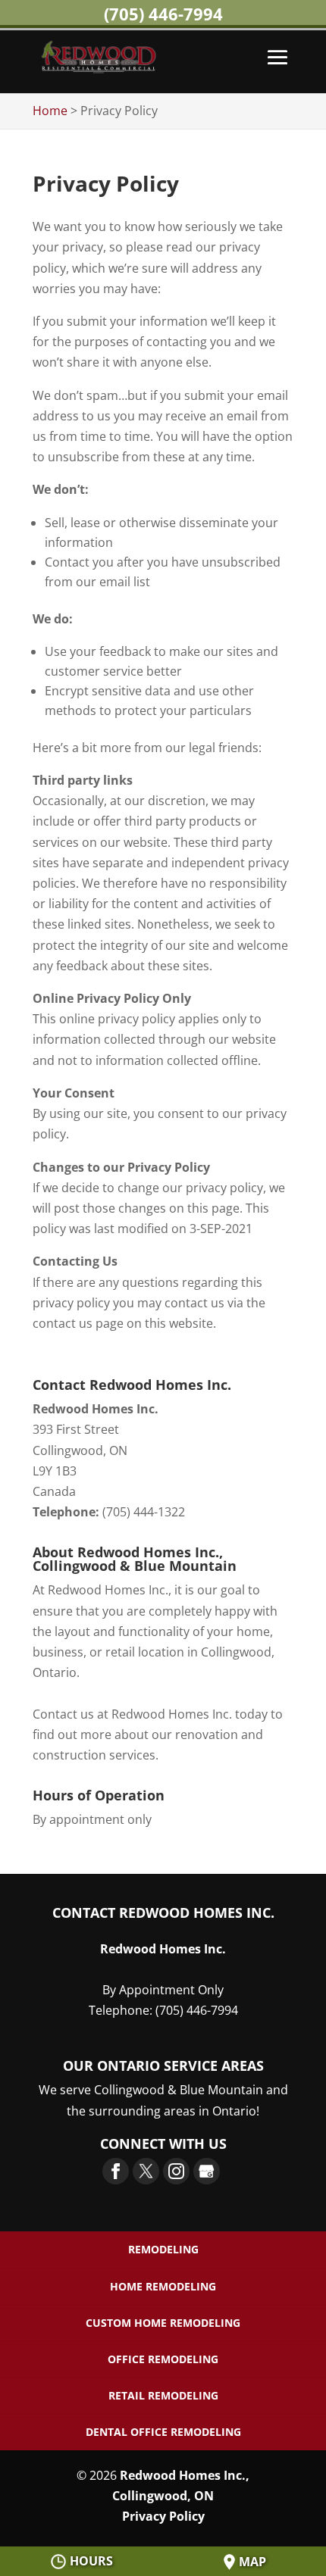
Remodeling (163, 2249)
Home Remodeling (163, 2286)
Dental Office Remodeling (163, 2432)
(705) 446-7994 (163, 14)
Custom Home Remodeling (163, 2323)
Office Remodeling (163, 2359)
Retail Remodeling (163, 2395)
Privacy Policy (163, 2516)
